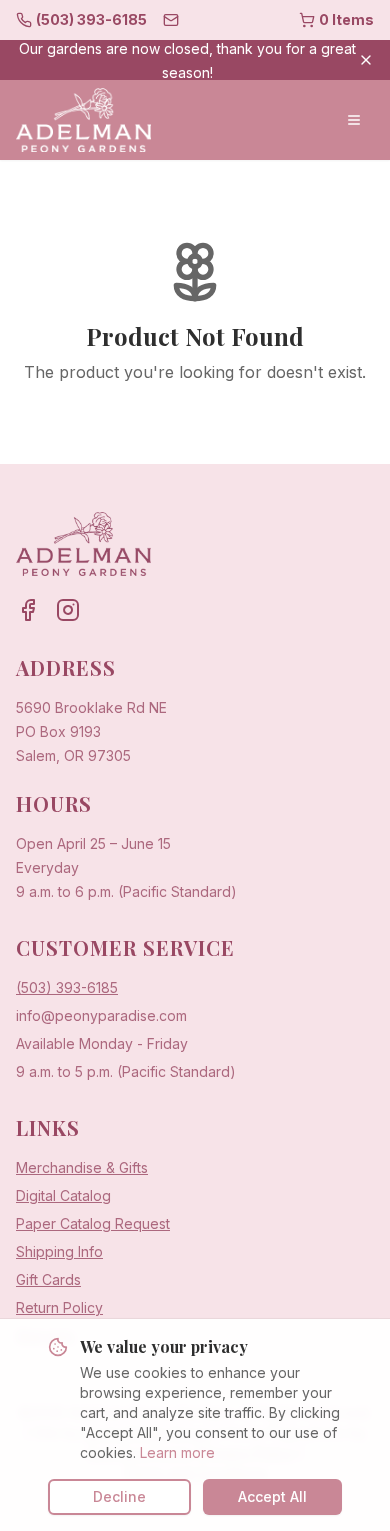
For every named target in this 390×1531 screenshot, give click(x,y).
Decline (119, 1496)
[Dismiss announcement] (366, 60)
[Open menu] (354, 120)
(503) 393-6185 (67, 987)
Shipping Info (59, 1251)
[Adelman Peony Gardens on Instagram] (68, 610)
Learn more (177, 1452)
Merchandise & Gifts (82, 1167)
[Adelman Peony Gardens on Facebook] (28, 610)
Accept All (272, 1496)
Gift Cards (48, 1279)
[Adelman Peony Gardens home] (83, 120)
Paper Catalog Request (93, 1223)
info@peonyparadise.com (101, 1015)
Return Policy (59, 1307)
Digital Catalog (63, 1195)
